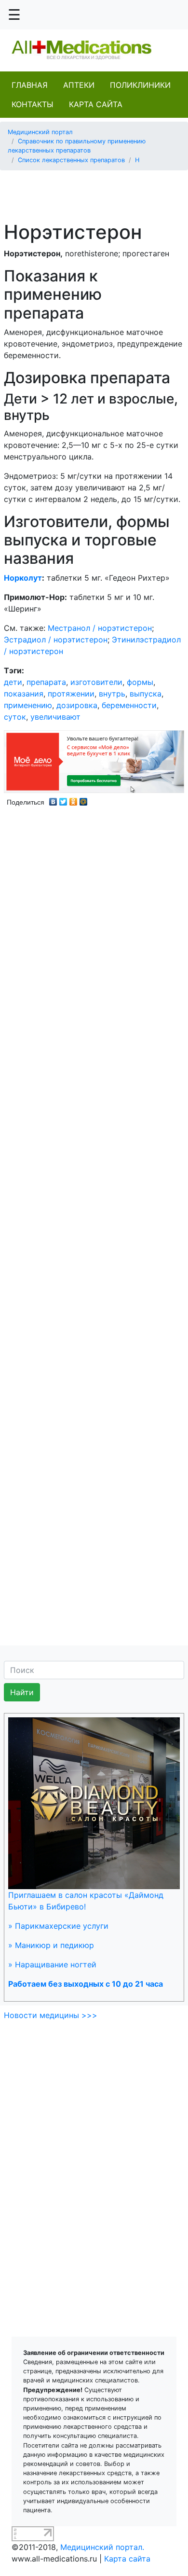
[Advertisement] (98, 190)
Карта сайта (96, 104)
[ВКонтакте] (53, 799)
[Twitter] (63, 799)
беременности (129, 705)
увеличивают (55, 717)
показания (24, 694)
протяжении (71, 694)
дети (13, 682)
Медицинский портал (40, 132)
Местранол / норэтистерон (100, 628)
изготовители (96, 682)
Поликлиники (140, 85)
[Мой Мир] (84, 799)
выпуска (146, 694)
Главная (30, 85)
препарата (46, 682)
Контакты (33, 104)
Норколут (23, 578)
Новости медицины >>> (51, 2015)
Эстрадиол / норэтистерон (56, 640)
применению (28, 705)
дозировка (77, 705)
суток (15, 717)
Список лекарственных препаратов (71, 160)
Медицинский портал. (102, 2547)
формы (140, 682)
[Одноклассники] (74, 799)
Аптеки (79, 85)
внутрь (112, 694)
